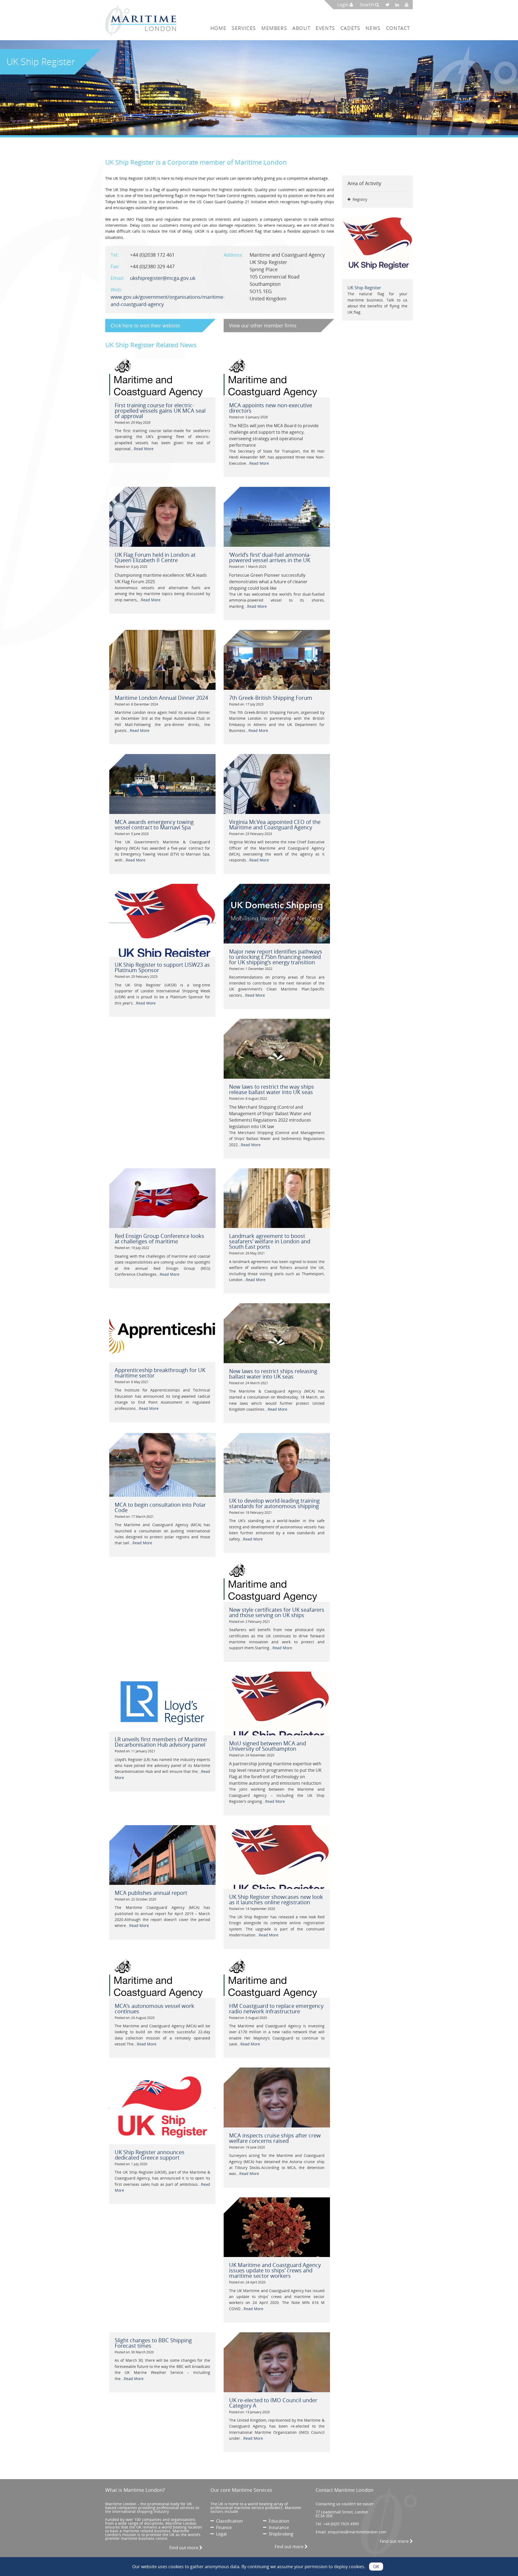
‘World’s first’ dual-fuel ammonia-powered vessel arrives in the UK (270, 557)
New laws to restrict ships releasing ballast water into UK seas (273, 1374)
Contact (398, 28)
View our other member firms (263, 325)
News (373, 28)
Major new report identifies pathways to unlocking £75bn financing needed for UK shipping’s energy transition (276, 957)
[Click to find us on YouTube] (408, 5)
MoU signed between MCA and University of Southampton (267, 1746)
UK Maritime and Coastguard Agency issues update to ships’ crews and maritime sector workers (275, 2270)
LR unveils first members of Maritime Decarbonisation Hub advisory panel (161, 1742)
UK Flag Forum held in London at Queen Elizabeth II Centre (155, 557)
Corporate (183, 162)
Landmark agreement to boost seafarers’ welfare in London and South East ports (270, 1241)
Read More (144, 449)
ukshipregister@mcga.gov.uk (163, 278)
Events (325, 28)
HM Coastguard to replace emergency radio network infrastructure (276, 2009)
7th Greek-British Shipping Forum (271, 698)
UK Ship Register (364, 288)
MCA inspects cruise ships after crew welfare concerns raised (275, 2138)
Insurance (278, 2527)
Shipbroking (280, 2534)
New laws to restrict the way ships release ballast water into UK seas (272, 1089)
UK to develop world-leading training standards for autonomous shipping (274, 1503)
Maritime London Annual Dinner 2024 (161, 698)
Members (274, 28)
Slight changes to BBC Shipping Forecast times (153, 2343)
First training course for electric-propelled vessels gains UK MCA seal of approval (160, 411)
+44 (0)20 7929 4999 (341, 2524)
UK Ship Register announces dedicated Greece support (150, 2155)
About (301, 28)
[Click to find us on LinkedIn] (399, 5)
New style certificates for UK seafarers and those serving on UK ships (277, 1612)
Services (244, 28)
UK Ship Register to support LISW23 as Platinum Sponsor (162, 967)
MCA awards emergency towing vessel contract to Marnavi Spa (154, 825)
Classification (228, 2521)
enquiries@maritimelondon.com (357, 2532)
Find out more (184, 2548)
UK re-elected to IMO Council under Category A (273, 2403)
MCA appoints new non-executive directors (271, 408)
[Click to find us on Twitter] (389, 5)
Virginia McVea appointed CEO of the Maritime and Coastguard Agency (275, 825)
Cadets (350, 28)
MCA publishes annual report (151, 1893)
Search (367, 5)
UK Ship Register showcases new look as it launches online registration (276, 1900)
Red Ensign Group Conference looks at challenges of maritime (159, 1239)
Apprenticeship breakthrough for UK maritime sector (160, 1373)
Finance (223, 2527)
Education (278, 2521)
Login (344, 5)
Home (218, 28)
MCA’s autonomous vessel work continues (154, 2009)
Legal (220, 2534)
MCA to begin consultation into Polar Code (160, 1507)
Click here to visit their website (145, 325)
